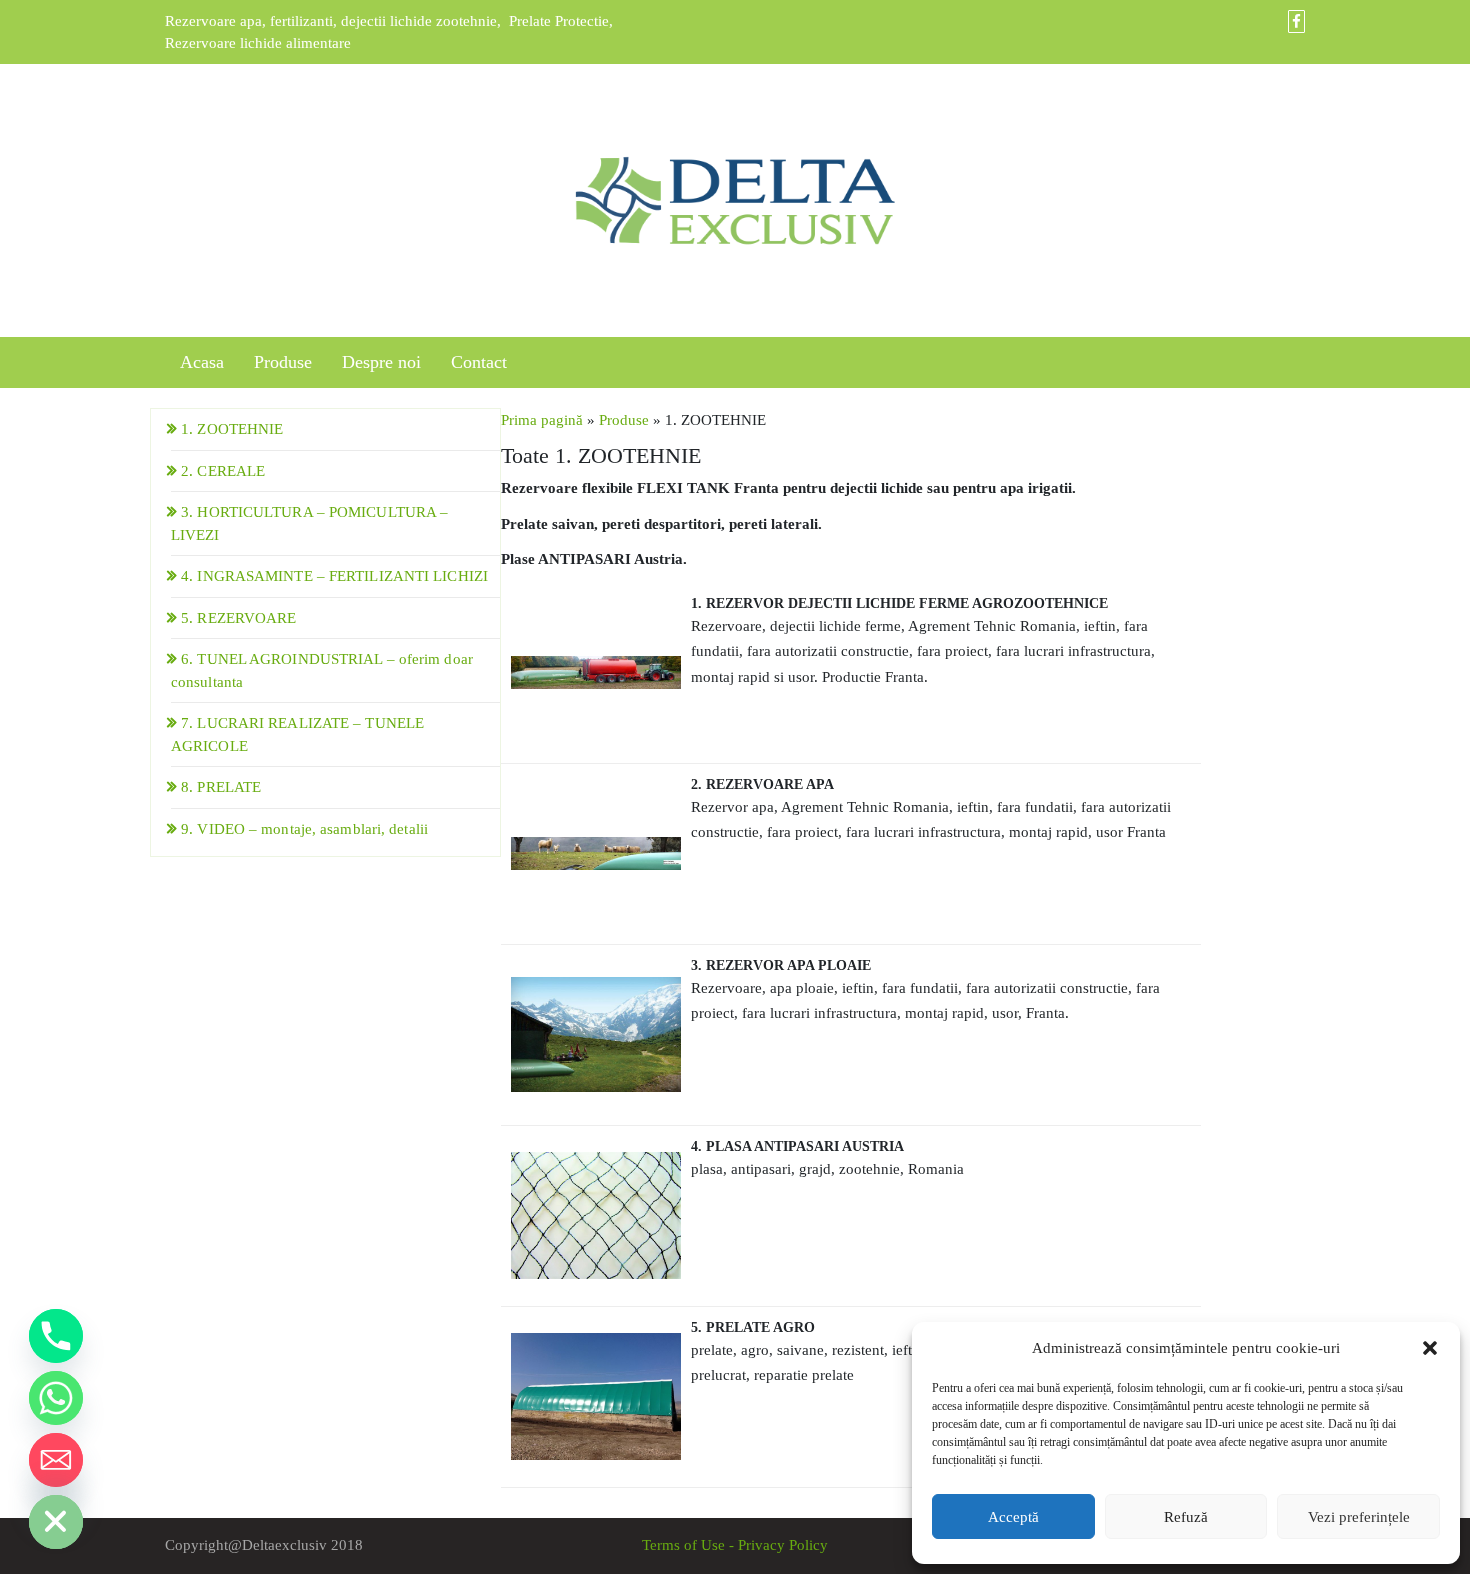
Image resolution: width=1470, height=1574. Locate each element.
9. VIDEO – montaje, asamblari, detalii (304, 829)
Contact (479, 362)
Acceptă (1013, 1517)
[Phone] (56, 1336)
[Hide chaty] (56, 1522)
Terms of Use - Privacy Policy (735, 1545)
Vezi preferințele (1359, 1517)
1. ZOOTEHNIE (232, 429)
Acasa (202, 362)
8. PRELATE (221, 787)
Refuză (1186, 1517)
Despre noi (381, 362)
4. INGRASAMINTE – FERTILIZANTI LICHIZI (334, 576)
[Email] (56, 1460)
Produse (283, 362)
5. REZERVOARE (238, 618)
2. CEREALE (223, 471)
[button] (1430, 1348)
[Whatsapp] (56, 1398)
